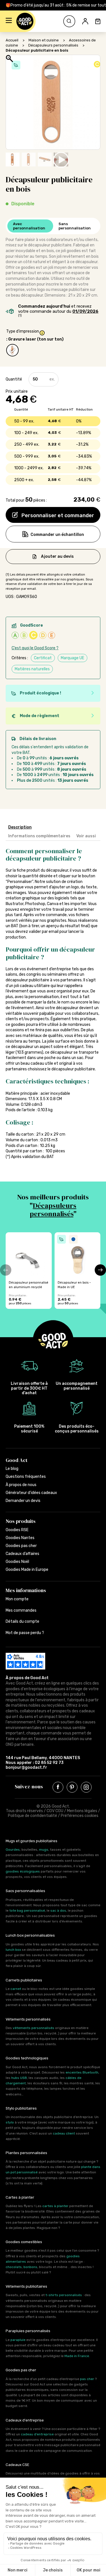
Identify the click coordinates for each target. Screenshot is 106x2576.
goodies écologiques (23, 1871)
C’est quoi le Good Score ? (35, 648)
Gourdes (13, 1850)
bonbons (30, 2267)
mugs (44, 1850)
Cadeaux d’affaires (22, 1554)
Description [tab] (20, 827)
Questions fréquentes (26, 1477)
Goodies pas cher (21, 1546)
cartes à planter (55, 2206)
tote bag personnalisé (27, 1911)
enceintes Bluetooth (82, 2072)
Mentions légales (82, 1811)
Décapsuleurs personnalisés (53, 45)
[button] (9, 21)
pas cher (87, 2379)
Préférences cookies (80, 1816)
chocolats (14, 2267)
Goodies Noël (17, 1562)
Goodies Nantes (20, 1538)
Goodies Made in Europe (27, 1570)
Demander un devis (23, 1501)
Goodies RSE (17, 1530)
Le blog (12, 1469)
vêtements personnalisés (33, 2028)
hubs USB (19, 2078)
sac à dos (58, 1911)
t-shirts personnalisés (64, 2295)
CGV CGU (55, 1811)
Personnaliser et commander (57, 515)
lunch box (13, 1950)
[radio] (12, 350)
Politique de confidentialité (33, 1816)
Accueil (12, 40)
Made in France (77, 2356)
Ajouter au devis (57, 556)
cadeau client (64, 2133)
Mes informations (26, 1590)
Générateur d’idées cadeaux (31, 1493)
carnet (16, 1989)
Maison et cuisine (44, 40)
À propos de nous (21, 1485)
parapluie (18, 2340)
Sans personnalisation (75, 226)
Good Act (17, 1460)
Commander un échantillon (57, 535)
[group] (29, 1271)
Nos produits (21, 1521)
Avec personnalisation (29, 226)
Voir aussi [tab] (86, 836)
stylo (10, 2122)
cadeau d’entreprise (37, 2434)
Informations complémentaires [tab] (39, 836)
